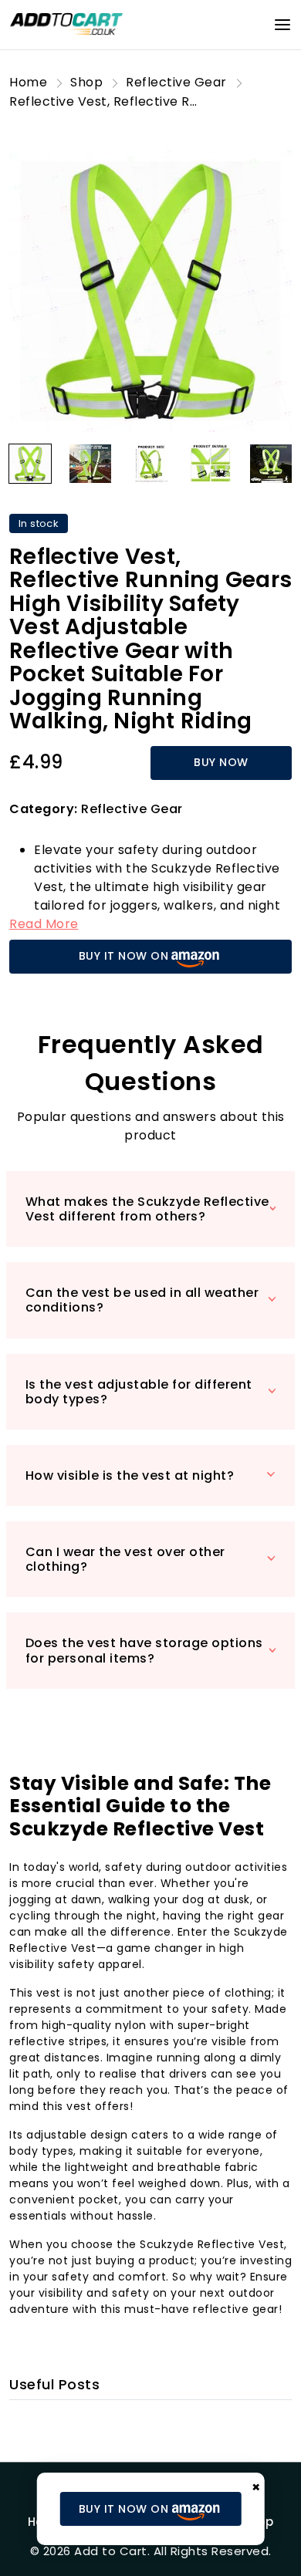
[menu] (282, 25)
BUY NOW (221, 762)
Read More (44, 924)
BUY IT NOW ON (124, 956)
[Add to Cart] (67, 24)
